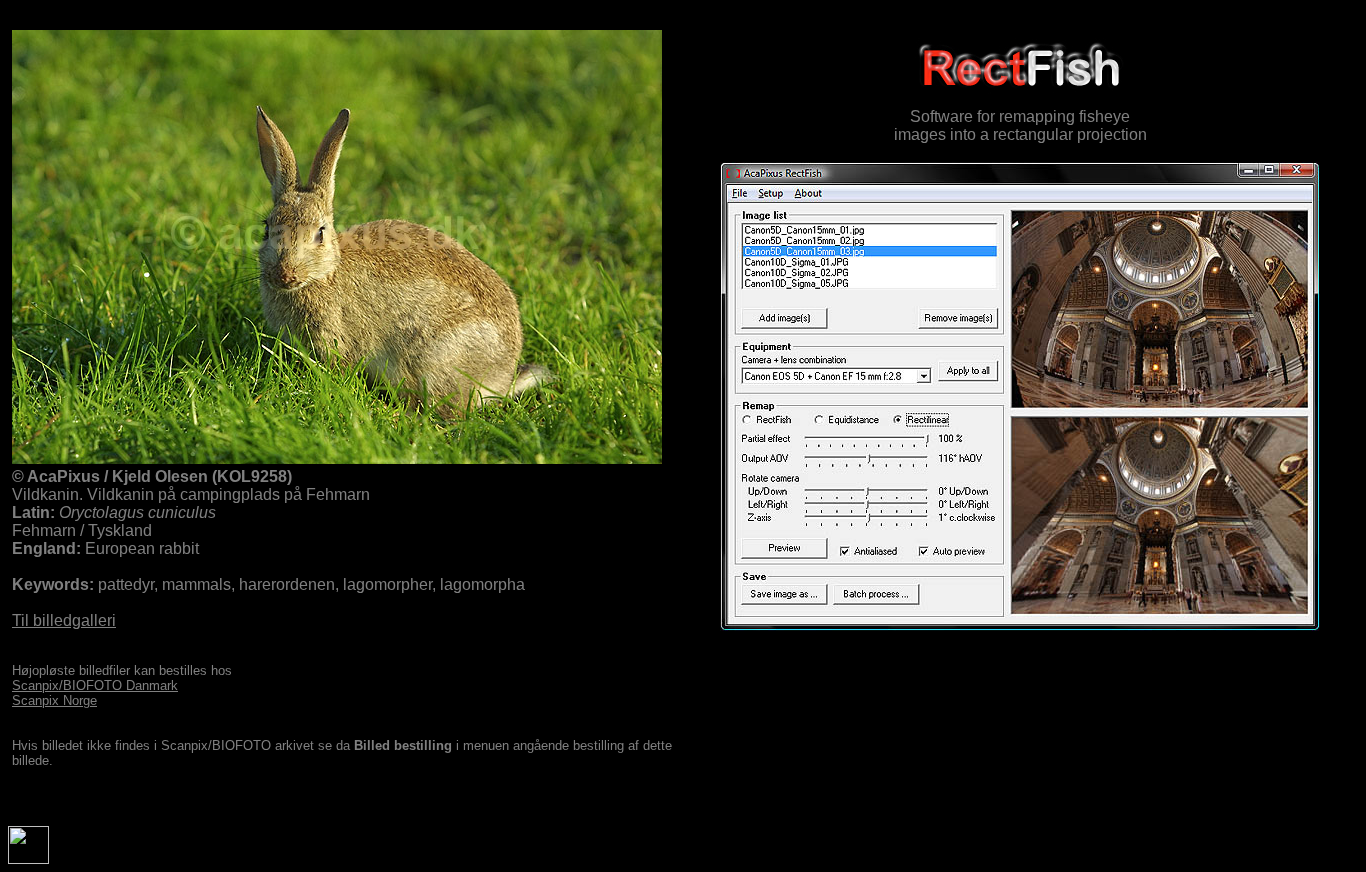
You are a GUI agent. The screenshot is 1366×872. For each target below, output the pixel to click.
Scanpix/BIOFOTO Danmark (95, 685)
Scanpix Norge (54, 700)
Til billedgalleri (64, 620)
